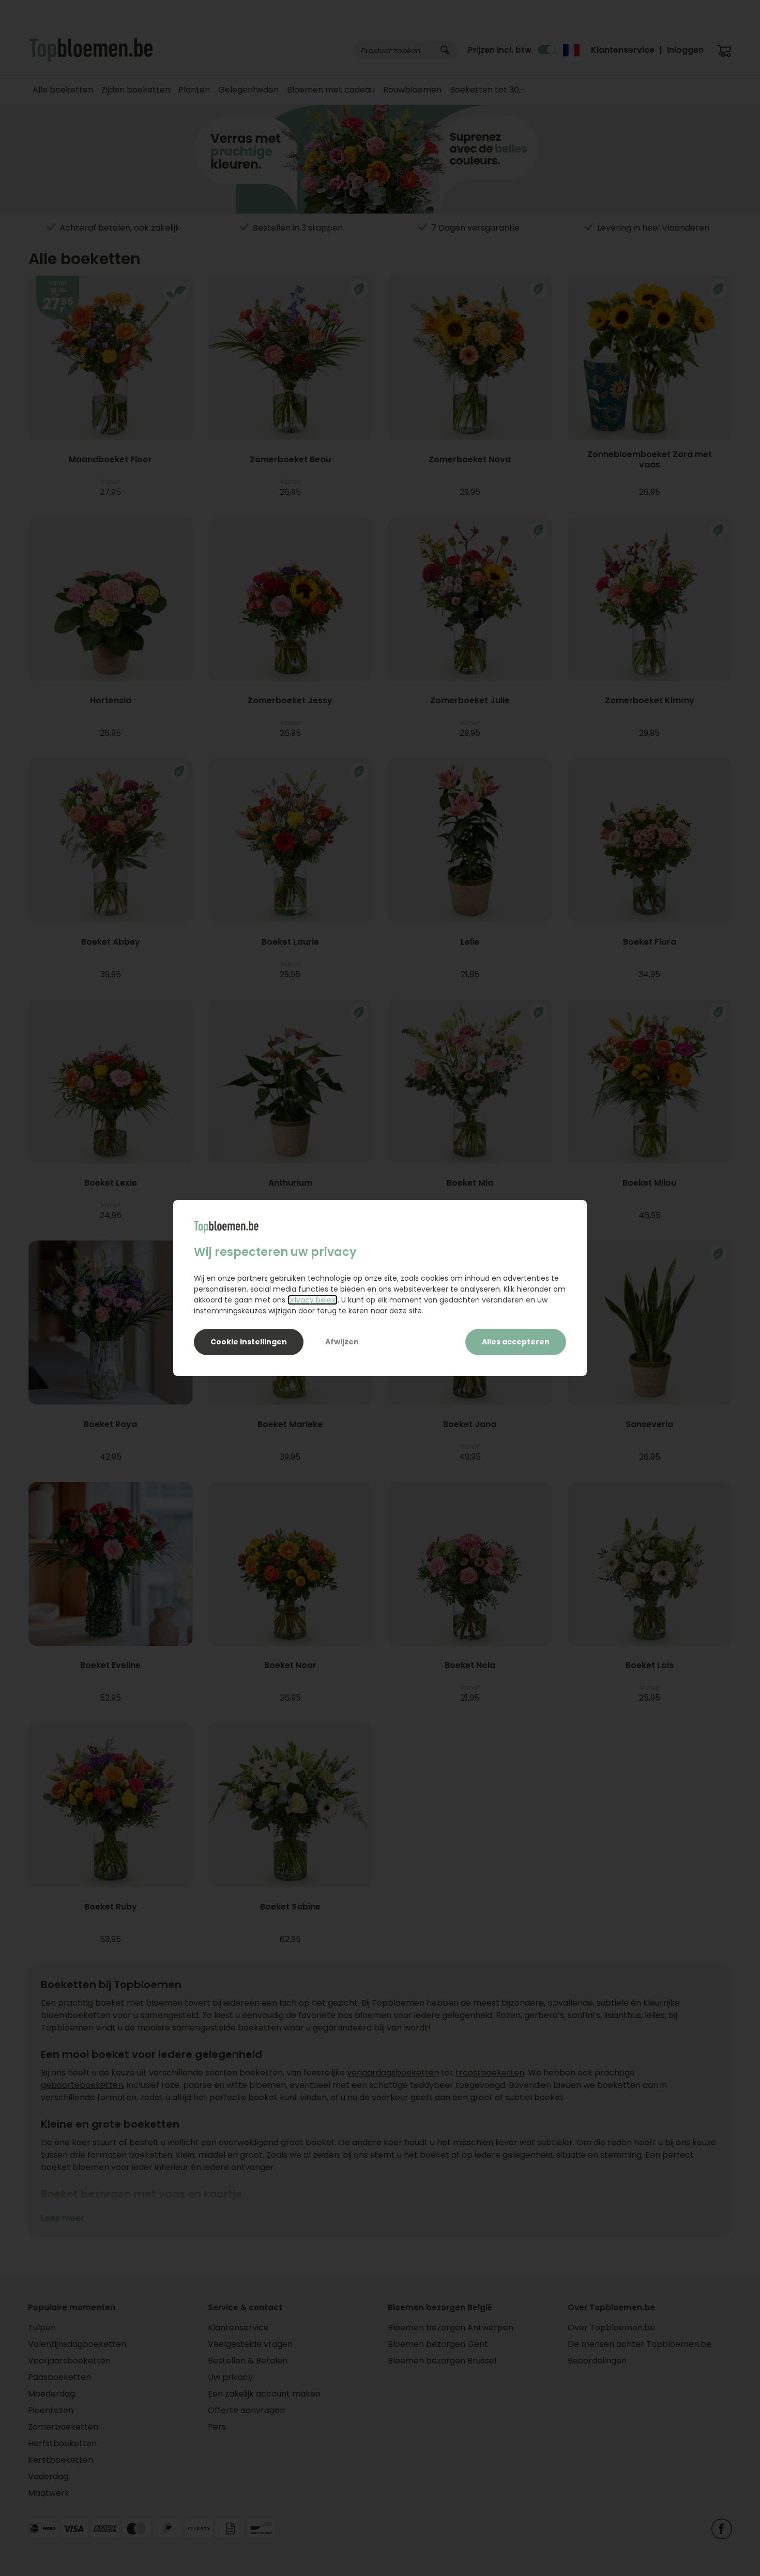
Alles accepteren (516, 1342)
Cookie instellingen (249, 1342)
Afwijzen (342, 1342)
